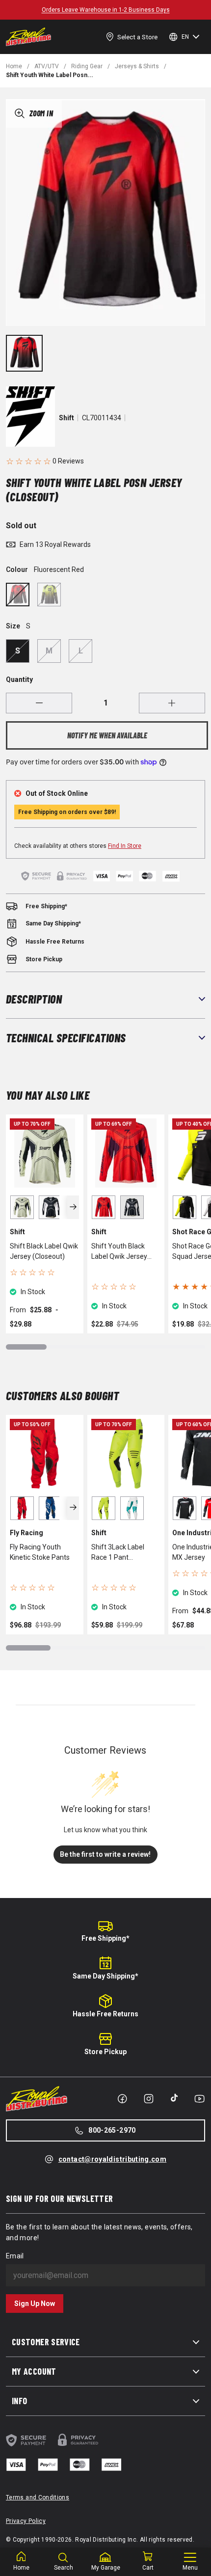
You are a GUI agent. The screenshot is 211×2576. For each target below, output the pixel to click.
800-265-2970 (112, 2130)
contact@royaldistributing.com (112, 2159)
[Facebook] (122, 2099)
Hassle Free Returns (105, 2014)
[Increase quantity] (172, 703)
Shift (66, 418)
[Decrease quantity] (39, 703)
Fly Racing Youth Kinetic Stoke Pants (40, 1552)
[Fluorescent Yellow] (49, 595)
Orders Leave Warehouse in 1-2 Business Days (106, 10)
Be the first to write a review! (105, 1854)
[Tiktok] (174, 2098)
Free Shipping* (105, 1938)
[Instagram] (149, 2099)
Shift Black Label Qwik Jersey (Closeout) (44, 1251)
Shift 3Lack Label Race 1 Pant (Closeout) (118, 1553)
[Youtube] (199, 2099)
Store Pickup (105, 2052)
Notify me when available (107, 735)
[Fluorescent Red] (18, 595)
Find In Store (125, 846)
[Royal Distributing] (28, 37)
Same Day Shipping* (105, 1976)
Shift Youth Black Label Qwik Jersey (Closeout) (119, 1252)
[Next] (73, 1207)
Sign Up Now (35, 2304)
